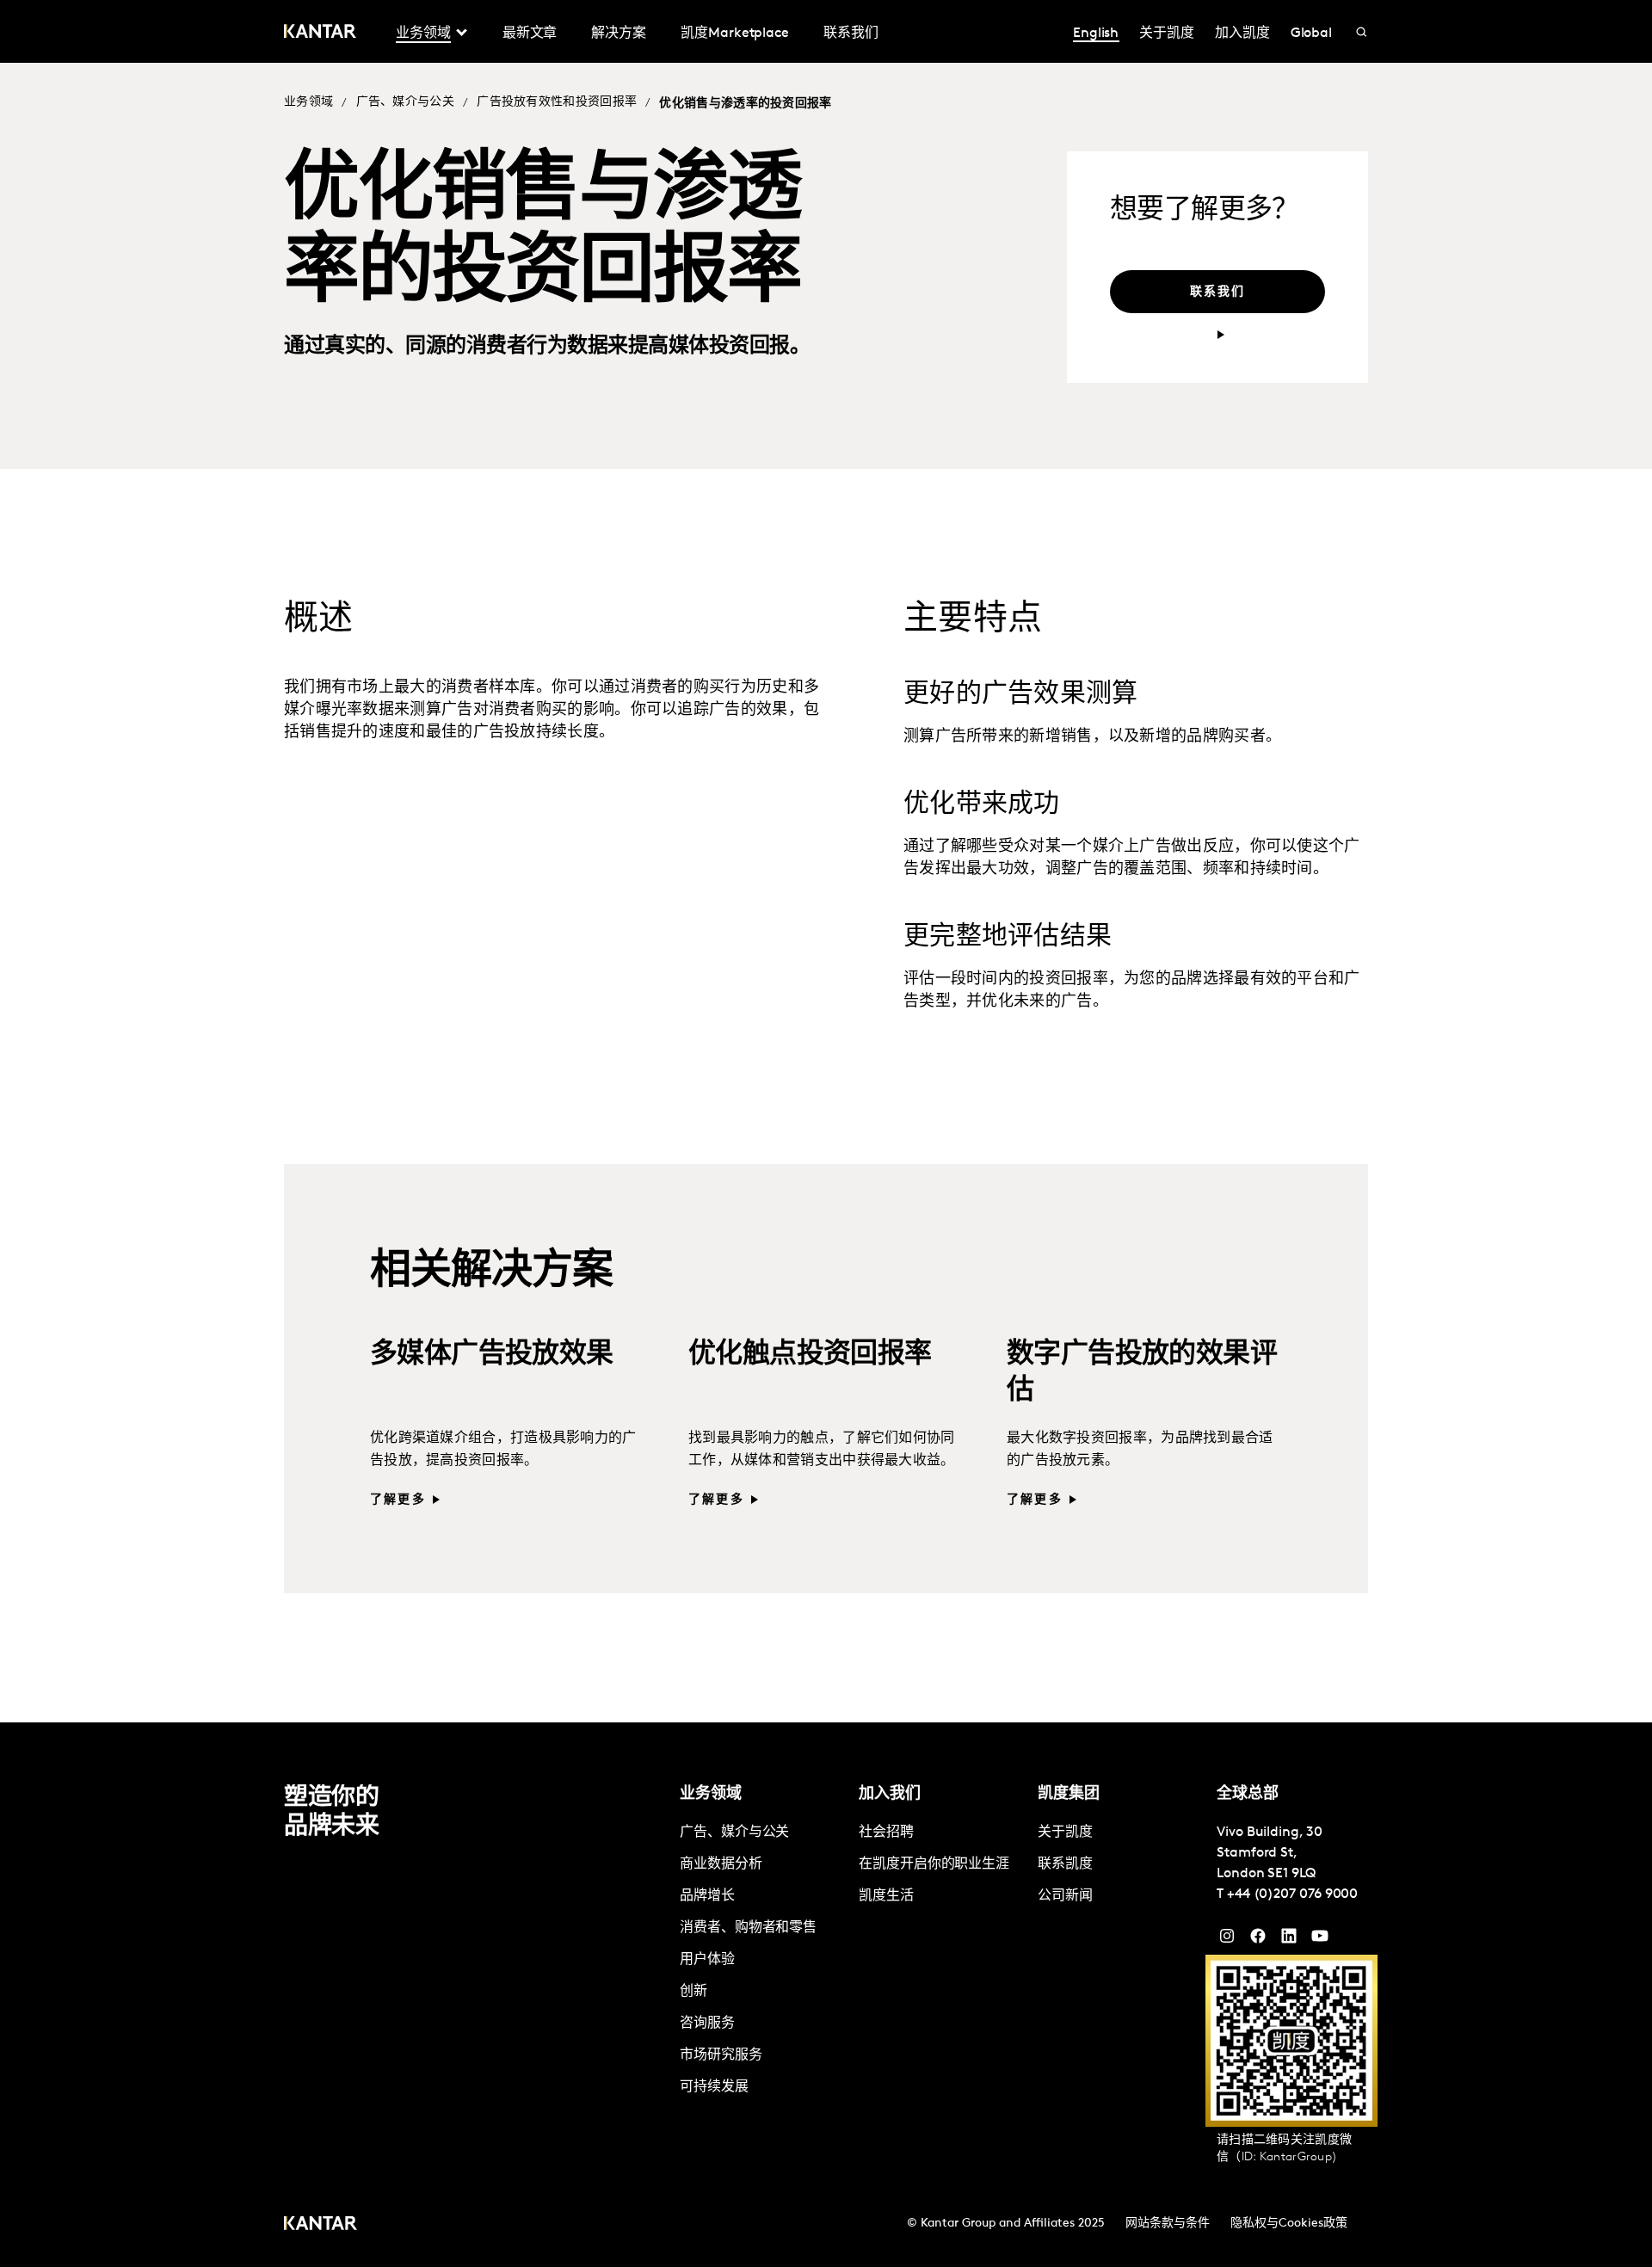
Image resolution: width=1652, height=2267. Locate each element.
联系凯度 (1065, 1864)
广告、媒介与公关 (405, 102)
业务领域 (308, 102)
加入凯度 (1242, 34)
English (1096, 34)
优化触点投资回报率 (810, 1355)
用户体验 (707, 1960)
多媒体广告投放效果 (492, 1355)
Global (1312, 34)
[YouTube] (1289, 1940)
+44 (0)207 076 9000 (1292, 1894)
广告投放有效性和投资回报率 (557, 102)
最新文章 (530, 34)
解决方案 (619, 34)
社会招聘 (886, 1833)
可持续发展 (714, 2087)
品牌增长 (707, 1896)
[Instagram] (1227, 1940)
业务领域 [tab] (423, 34)
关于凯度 (1167, 34)
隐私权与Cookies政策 (1289, 2224)
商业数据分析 (721, 1864)
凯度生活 (886, 1896)
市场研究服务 (721, 2055)
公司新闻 (1065, 1896)
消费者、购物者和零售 (748, 1928)
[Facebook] (1258, 1940)
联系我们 (851, 34)
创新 (693, 1992)
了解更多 (398, 1500)
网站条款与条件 (1168, 2224)
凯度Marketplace (735, 34)
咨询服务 (707, 2024)
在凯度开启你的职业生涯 (934, 1864)
